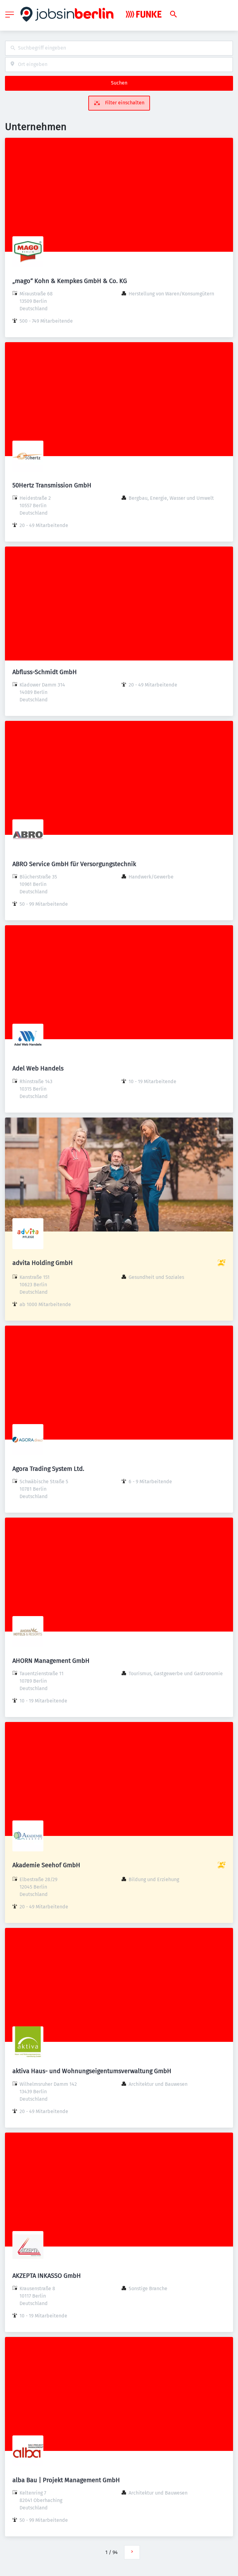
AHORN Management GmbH (51, 1661)
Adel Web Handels (38, 1068)
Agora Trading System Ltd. (48, 1469)
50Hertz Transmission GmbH (52, 485)
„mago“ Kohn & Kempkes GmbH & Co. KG (70, 281)
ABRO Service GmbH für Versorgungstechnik (74, 864)
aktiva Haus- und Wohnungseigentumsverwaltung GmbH (92, 2071)
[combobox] (119, 48)
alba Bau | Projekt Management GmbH (66, 2480)
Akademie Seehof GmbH (46, 1865)
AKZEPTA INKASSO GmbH (47, 2276)
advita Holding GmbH (43, 1263)
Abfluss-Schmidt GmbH (45, 672)
